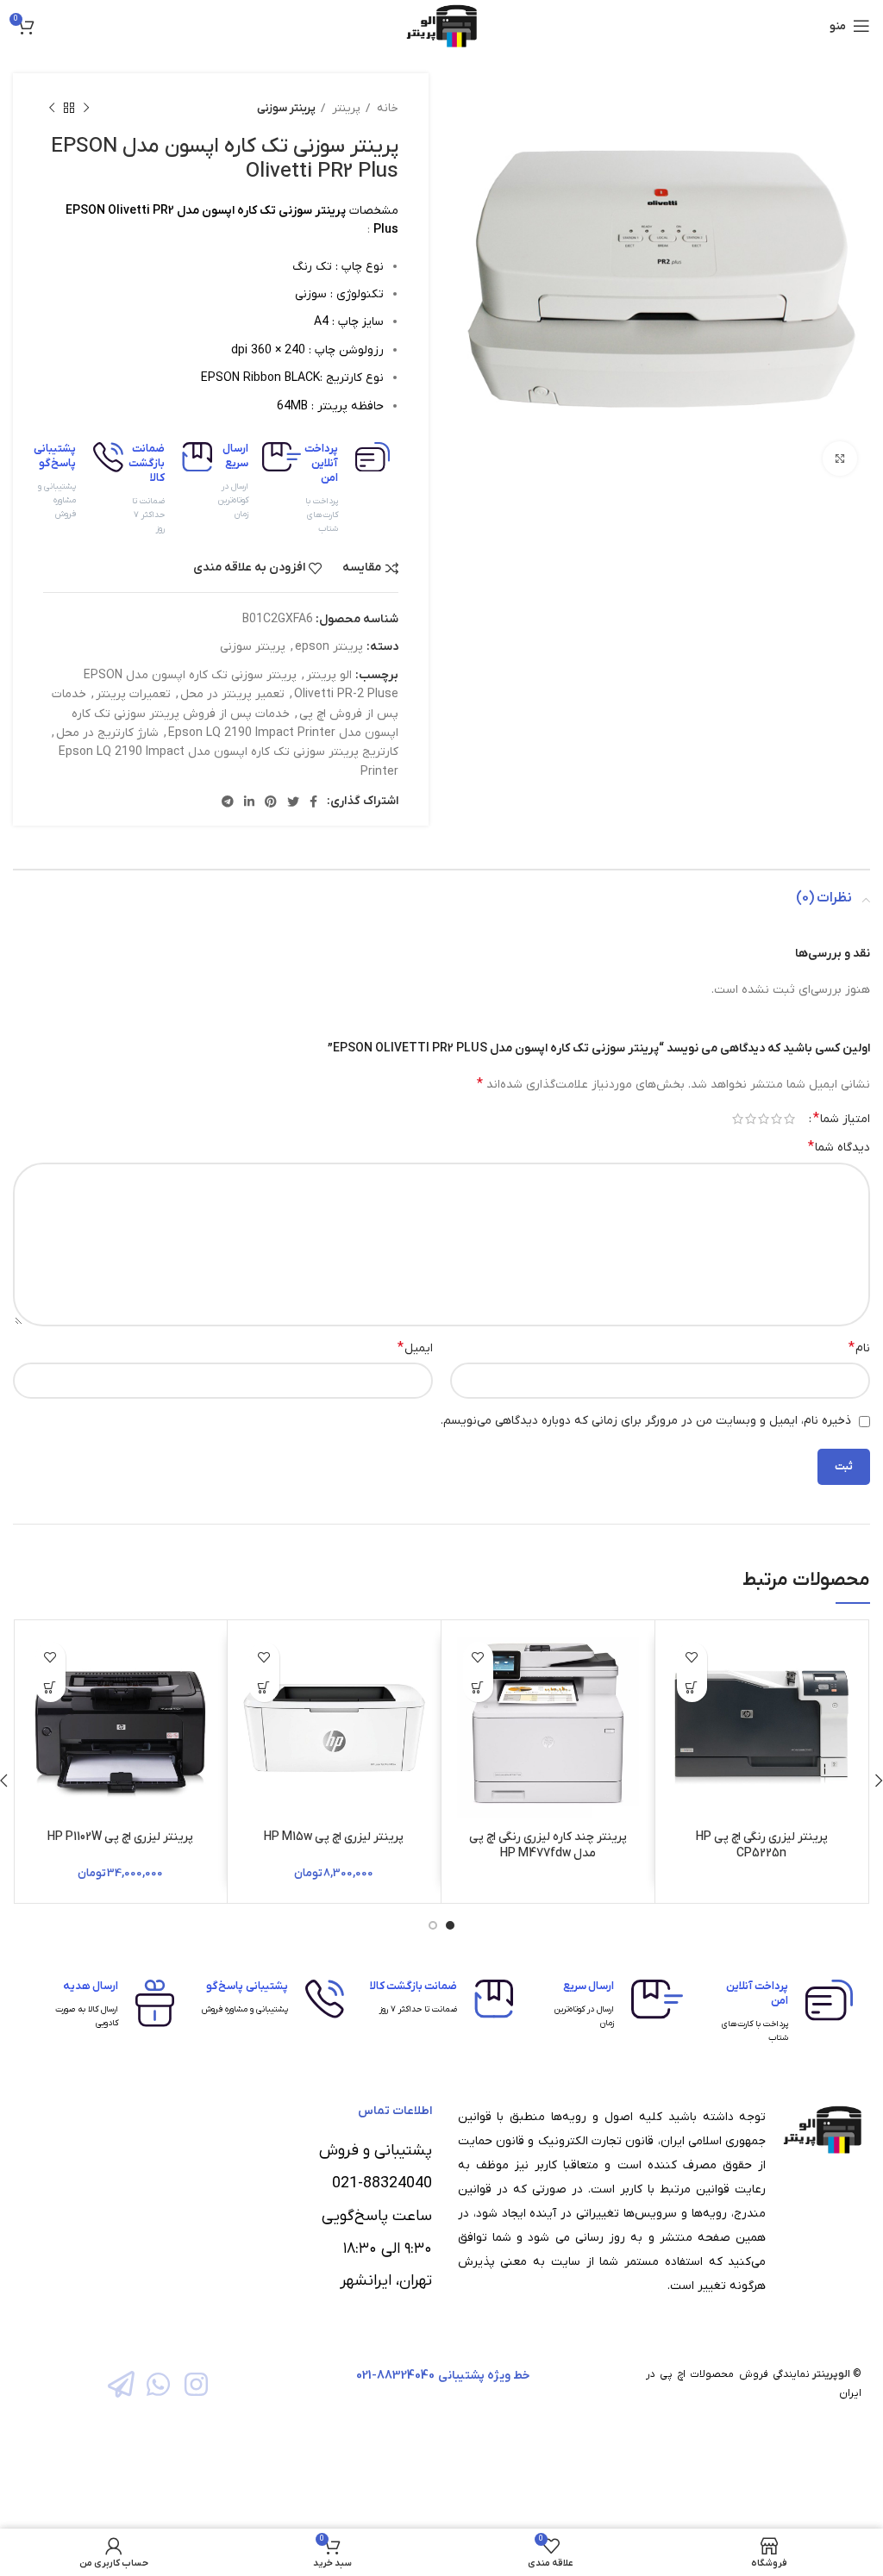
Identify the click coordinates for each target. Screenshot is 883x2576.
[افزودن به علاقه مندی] (692, 1657)
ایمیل (415, 1348)
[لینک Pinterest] (271, 801)
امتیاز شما (842, 1119)
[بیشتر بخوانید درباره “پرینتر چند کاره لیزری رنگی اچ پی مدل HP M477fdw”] (478, 1687)
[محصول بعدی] (52, 109)
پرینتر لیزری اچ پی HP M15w (334, 1837)
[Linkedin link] (249, 801)
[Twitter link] (293, 801)
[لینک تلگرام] (228, 801)
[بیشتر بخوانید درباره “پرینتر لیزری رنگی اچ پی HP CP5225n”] (692, 1687)
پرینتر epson (329, 647)
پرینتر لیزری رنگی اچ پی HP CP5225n (762, 1846)
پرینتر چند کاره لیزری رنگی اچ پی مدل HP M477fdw (548, 1846)
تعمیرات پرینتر (133, 694)
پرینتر (345, 108)
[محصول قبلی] (86, 109)
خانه (386, 108)
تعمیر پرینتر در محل (232, 694)
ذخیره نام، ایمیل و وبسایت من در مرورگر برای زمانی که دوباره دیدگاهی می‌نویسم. (646, 1421)
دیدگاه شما (839, 1147)
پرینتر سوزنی (286, 108)
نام (859, 1348)
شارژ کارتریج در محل (107, 733)
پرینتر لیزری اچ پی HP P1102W (120, 1837)
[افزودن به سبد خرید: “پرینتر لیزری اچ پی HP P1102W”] (50, 1687)
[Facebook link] (313, 801)
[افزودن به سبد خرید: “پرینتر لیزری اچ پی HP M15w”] (264, 1687)
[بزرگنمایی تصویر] (840, 458)
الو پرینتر (329, 675)
